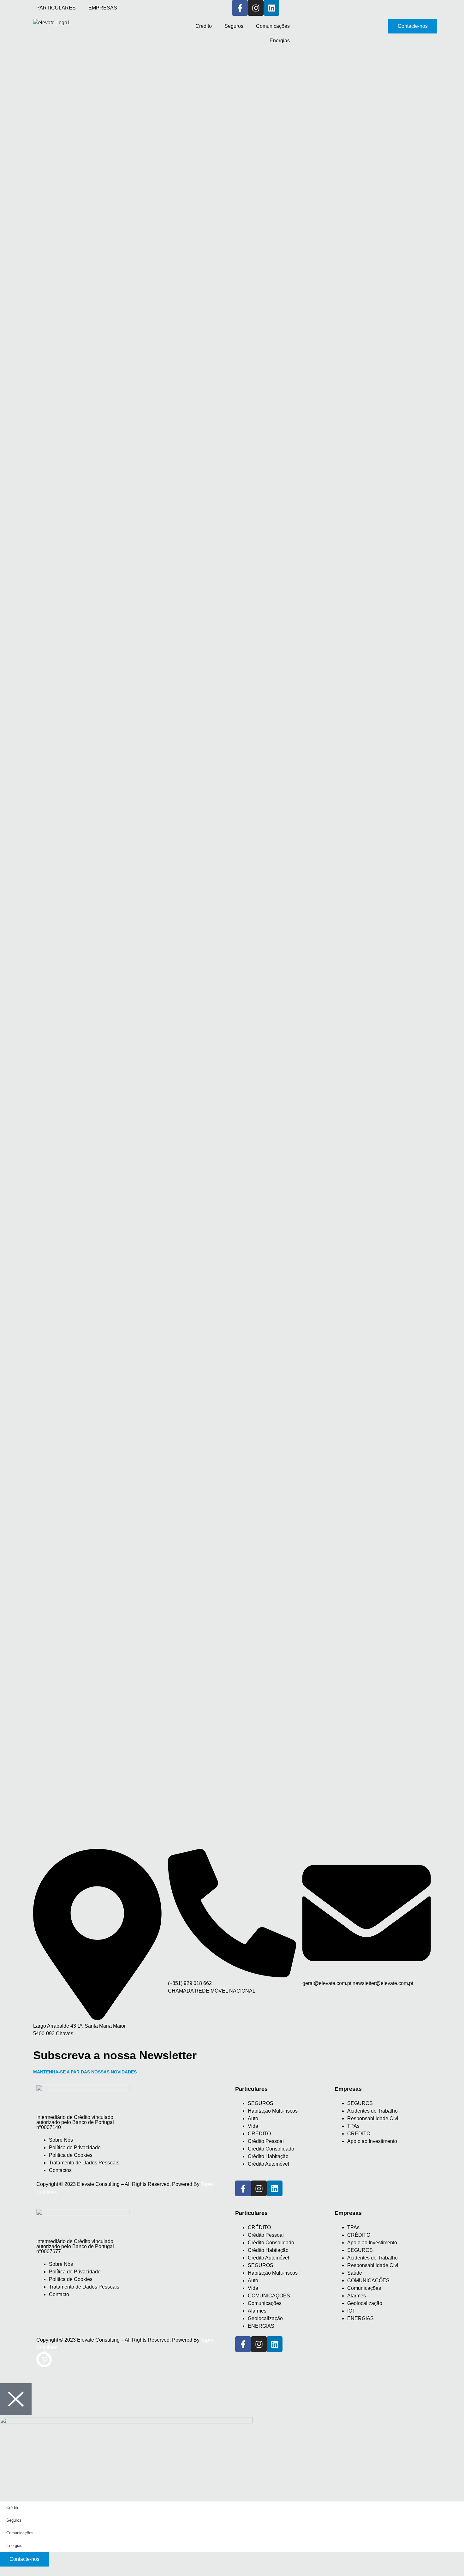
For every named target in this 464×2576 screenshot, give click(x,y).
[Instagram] (256, 8)
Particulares (251, 2213)
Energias (280, 41)
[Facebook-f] (240, 8)
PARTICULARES (56, 8)
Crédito (204, 26)
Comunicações (273, 26)
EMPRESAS (103, 8)
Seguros (234, 26)
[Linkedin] (275, 2188)
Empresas (348, 2213)
